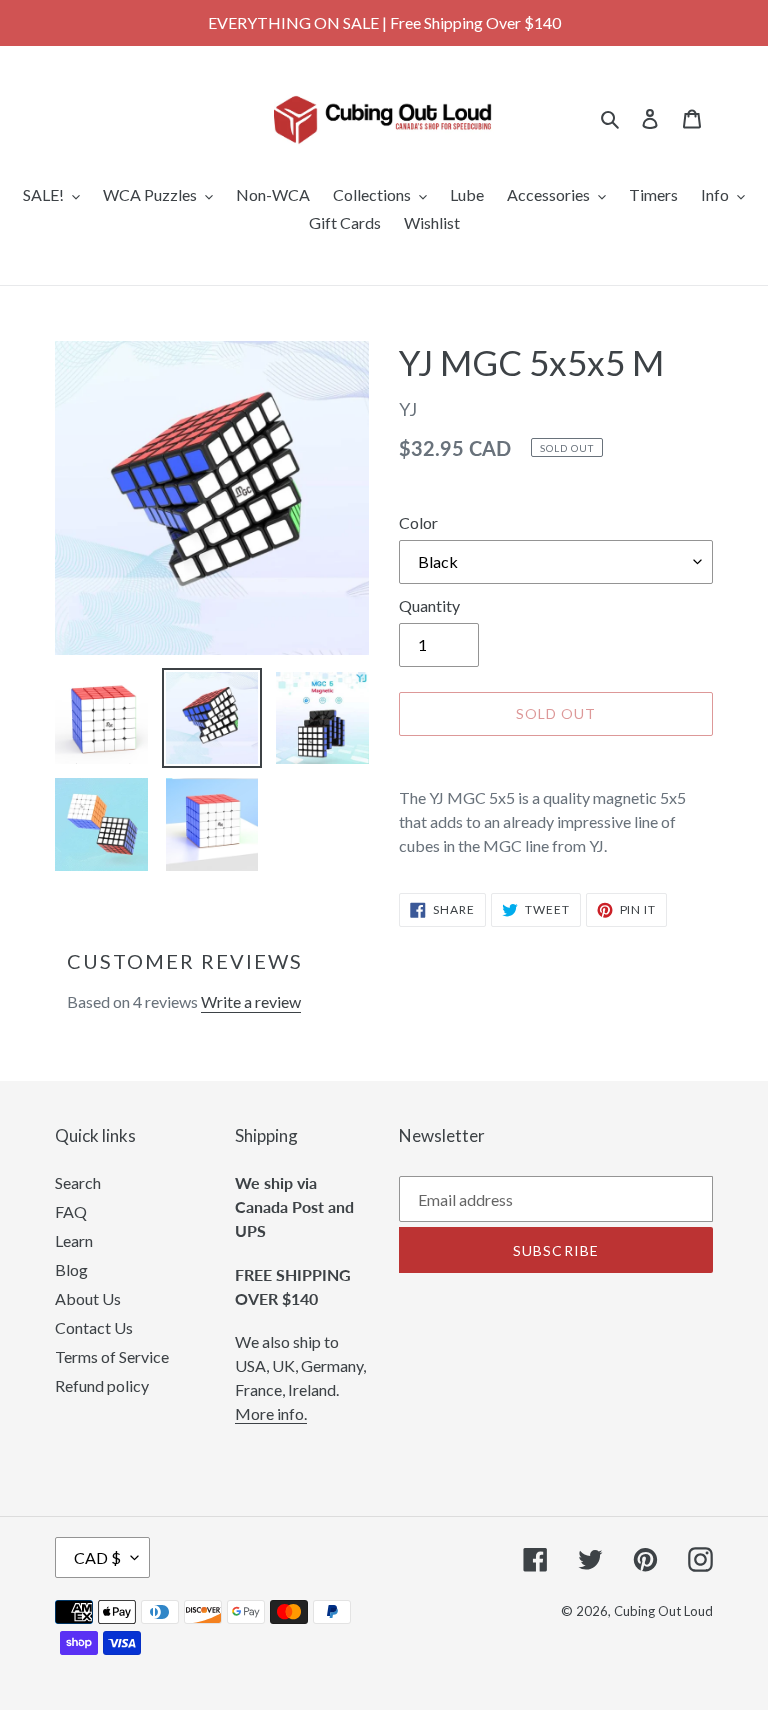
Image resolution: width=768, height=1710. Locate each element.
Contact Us (94, 1327)
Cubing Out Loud (663, 1611)
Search (78, 1182)
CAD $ (97, 1557)
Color (418, 522)
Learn (74, 1240)
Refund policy (102, 1385)
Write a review (251, 1001)
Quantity (429, 605)
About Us (88, 1298)
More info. (271, 1413)
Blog (71, 1269)
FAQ (71, 1211)
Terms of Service (112, 1356)
